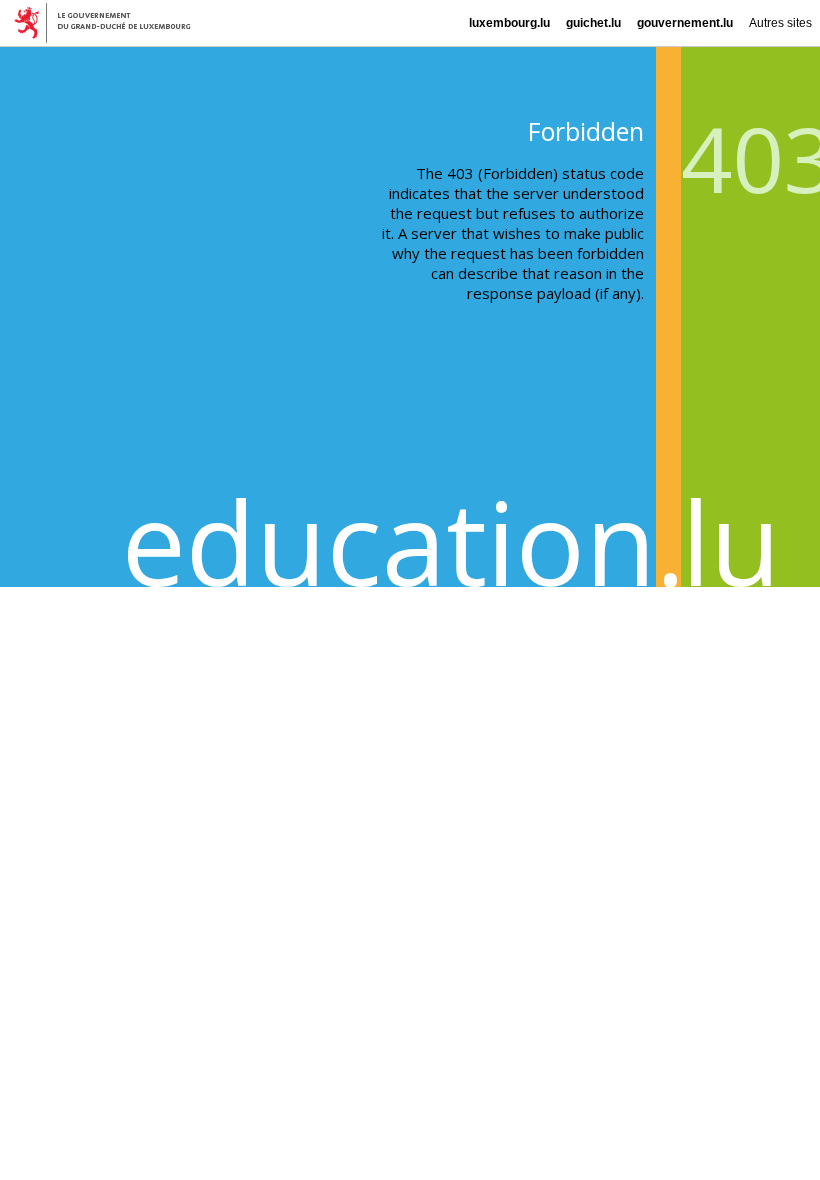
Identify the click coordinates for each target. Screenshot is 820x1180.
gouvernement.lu (685, 23)
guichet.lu (593, 23)
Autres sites (780, 23)
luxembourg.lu (509, 23)
